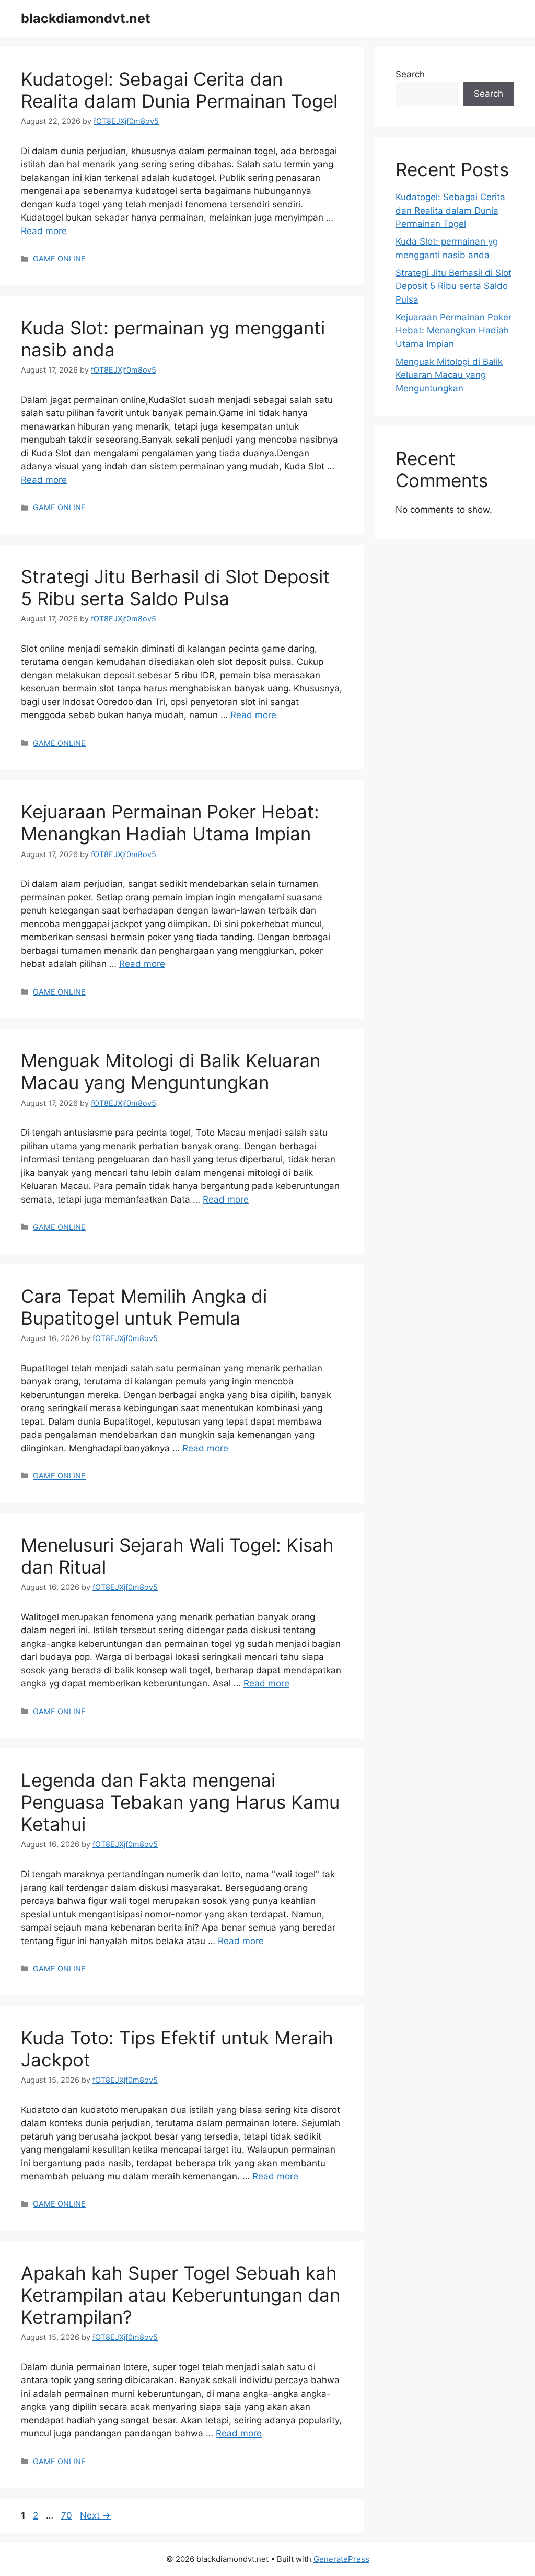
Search (410, 74)
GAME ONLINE (59, 258)
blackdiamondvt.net (86, 18)
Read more (44, 231)
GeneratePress (341, 2559)
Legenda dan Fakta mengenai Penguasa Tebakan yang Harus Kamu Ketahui (180, 1802)
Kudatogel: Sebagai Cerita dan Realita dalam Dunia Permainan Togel (179, 90)
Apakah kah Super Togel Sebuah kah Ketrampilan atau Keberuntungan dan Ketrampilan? (181, 2295)
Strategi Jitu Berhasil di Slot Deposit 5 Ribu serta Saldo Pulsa (175, 587)
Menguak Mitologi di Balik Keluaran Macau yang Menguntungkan (171, 1071)
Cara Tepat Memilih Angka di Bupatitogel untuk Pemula (144, 1307)
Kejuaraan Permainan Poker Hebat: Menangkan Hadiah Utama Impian (170, 823)
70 (68, 2515)
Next (95, 2515)
